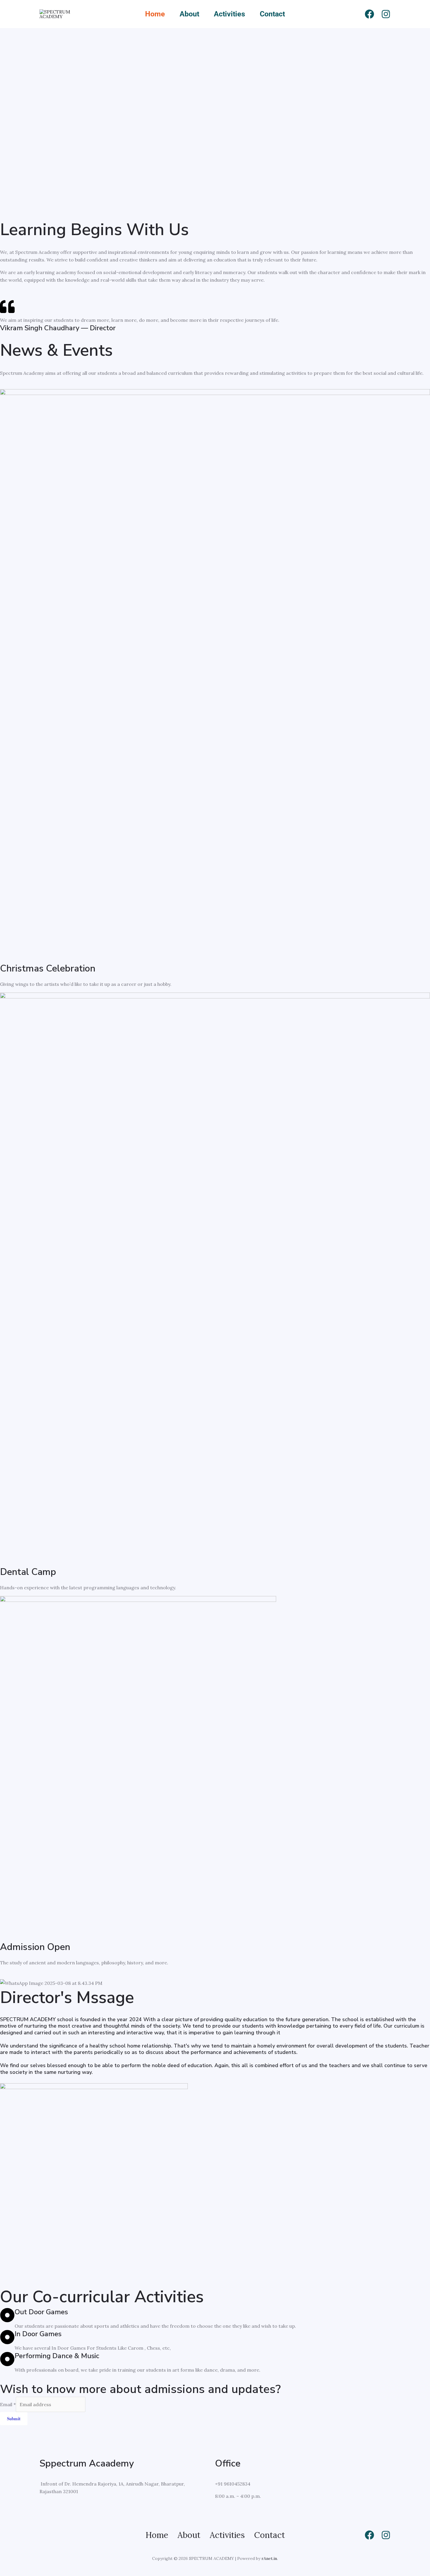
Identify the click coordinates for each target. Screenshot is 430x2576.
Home (155, 14)
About (189, 14)
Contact (272, 14)
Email (8, 2404)
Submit (14, 2418)
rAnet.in (269, 2558)
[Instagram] (386, 14)
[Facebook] (369, 14)
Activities (229, 14)
